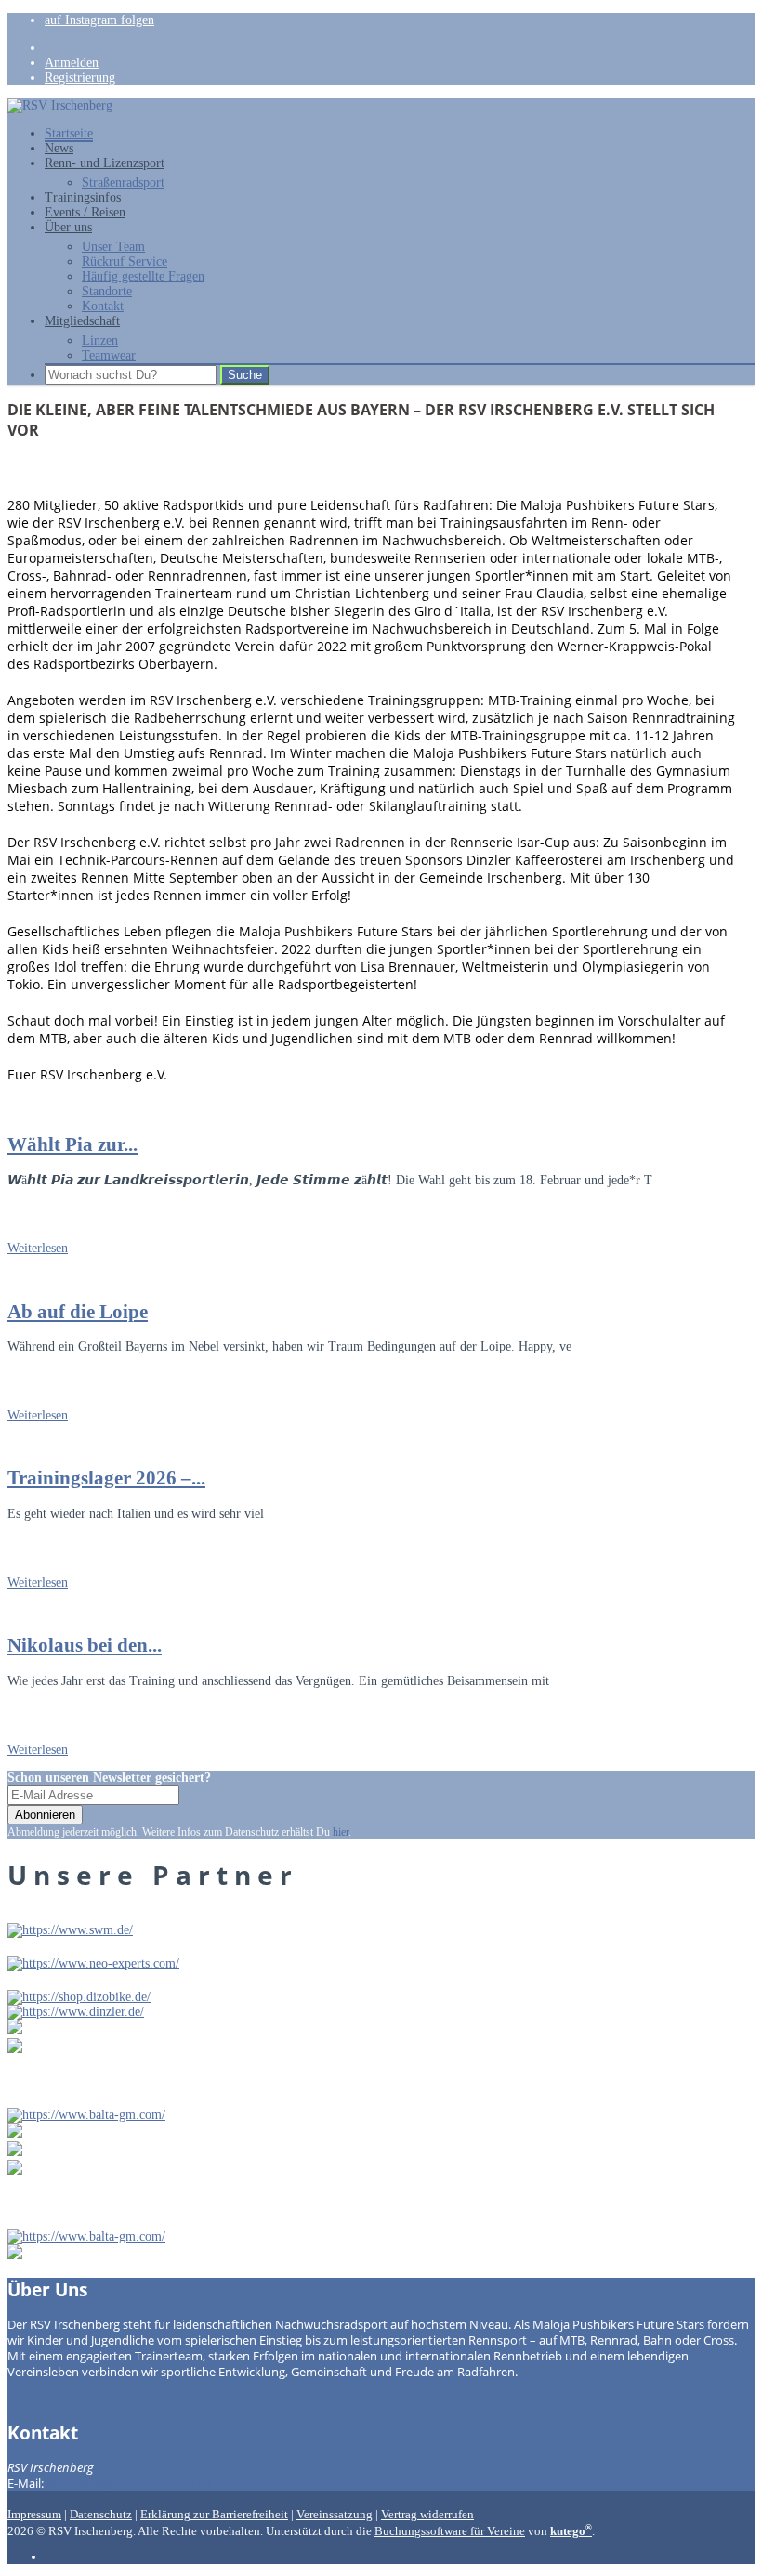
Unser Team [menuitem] (113, 247)
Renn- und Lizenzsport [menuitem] (105, 163)
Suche (245, 375)
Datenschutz (101, 2515)
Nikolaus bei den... (85, 1645)
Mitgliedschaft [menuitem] (82, 321)
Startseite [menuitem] (69, 133)
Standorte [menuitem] (107, 291)
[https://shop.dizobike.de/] (79, 1997)
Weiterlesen (38, 1248)
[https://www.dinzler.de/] (76, 2012)
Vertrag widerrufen (427, 2515)
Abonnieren (45, 1815)
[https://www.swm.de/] (70, 1930)
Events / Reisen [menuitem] (85, 212)
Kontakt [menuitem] (103, 306)
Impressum (34, 2515)
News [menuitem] (59, 148)
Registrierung (80, 78)
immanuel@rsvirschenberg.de (129, 2484)
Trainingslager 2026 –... (106, 1478)
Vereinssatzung (335, 2515)
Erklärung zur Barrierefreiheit (214, 2515)
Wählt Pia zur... (72, 1144)
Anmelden (72, 63)
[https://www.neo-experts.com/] (93, 1963)
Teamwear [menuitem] (109, 355)
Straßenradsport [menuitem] (123, 183)
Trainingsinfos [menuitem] (83, 197)
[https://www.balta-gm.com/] (86, 2115)
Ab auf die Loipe (78, 1312)
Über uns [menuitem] (68, 227)
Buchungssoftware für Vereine (450, 2531)
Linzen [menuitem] (100, 340)
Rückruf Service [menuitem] (125, 262)
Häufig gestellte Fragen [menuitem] (143, 276)
